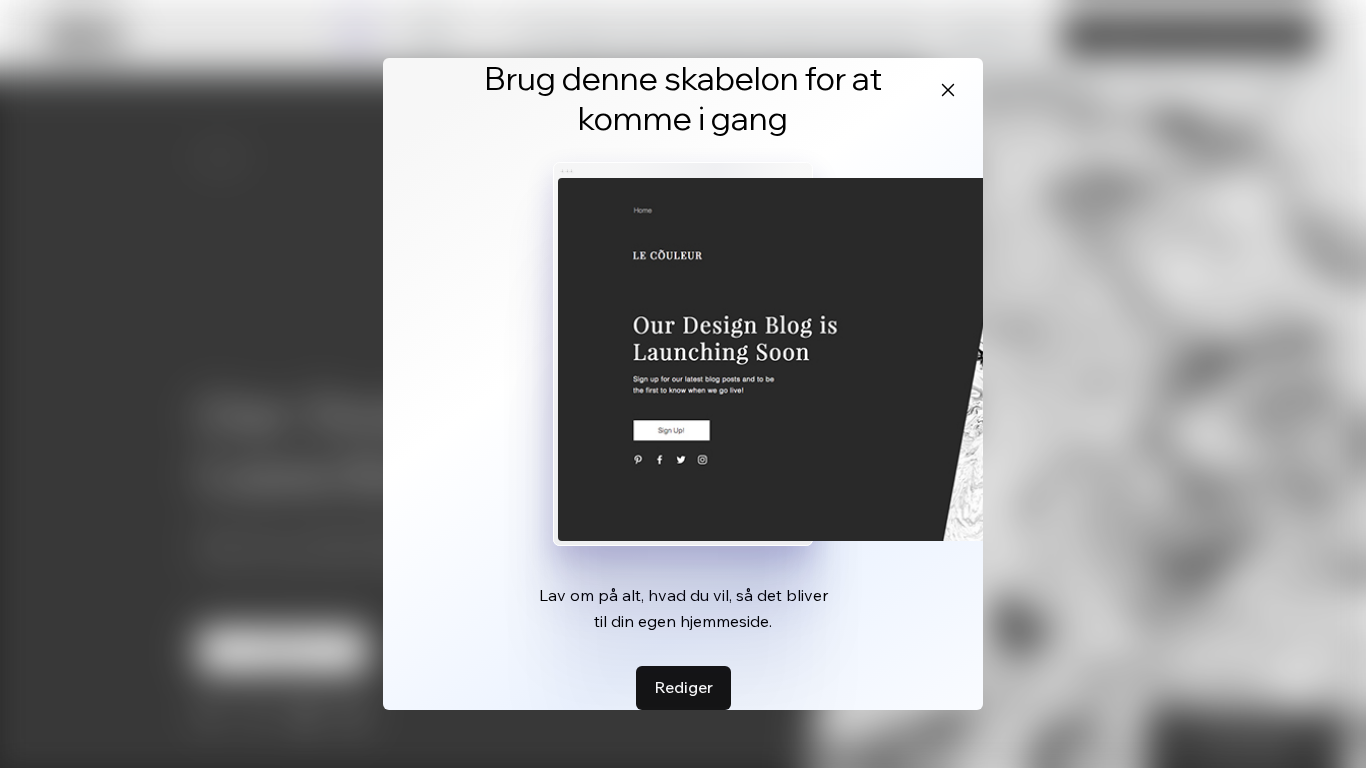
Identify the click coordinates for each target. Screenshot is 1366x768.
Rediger (683, 687)
